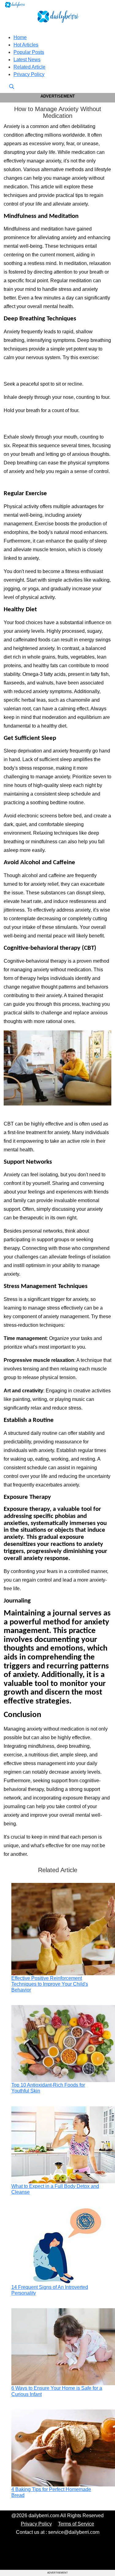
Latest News (27, 60)
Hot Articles (26, 45)
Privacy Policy (29, 74)
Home (20, 37)
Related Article (29, 67)
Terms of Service (76, 2524)
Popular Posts (29, 52)
